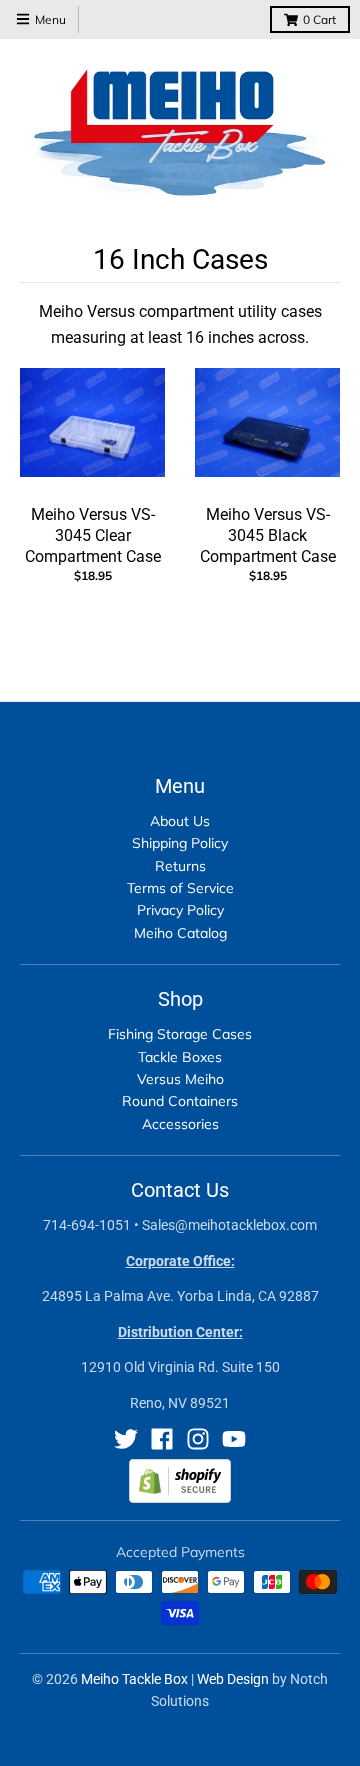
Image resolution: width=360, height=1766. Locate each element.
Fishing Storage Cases (180, 1034)
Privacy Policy (180, 910)
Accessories (180, 1124)
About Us (180, 821)
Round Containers (180, 1101)
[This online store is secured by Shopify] (180, 1497)
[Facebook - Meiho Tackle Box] (162, 1439)
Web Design (233, 1679)
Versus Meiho (180, 1079)
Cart (319, 19)
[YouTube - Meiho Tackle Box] (234, 1439)
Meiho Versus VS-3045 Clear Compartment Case (93, 535)
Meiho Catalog (180, 933)
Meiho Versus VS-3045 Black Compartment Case (268, 535)
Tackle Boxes (180, 1057)
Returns (180, 866)
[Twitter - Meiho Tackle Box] (126, 1439)
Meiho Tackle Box (134, 1679)
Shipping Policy (180, 843)
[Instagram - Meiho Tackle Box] (198, 1439)
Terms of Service (180, 888)
